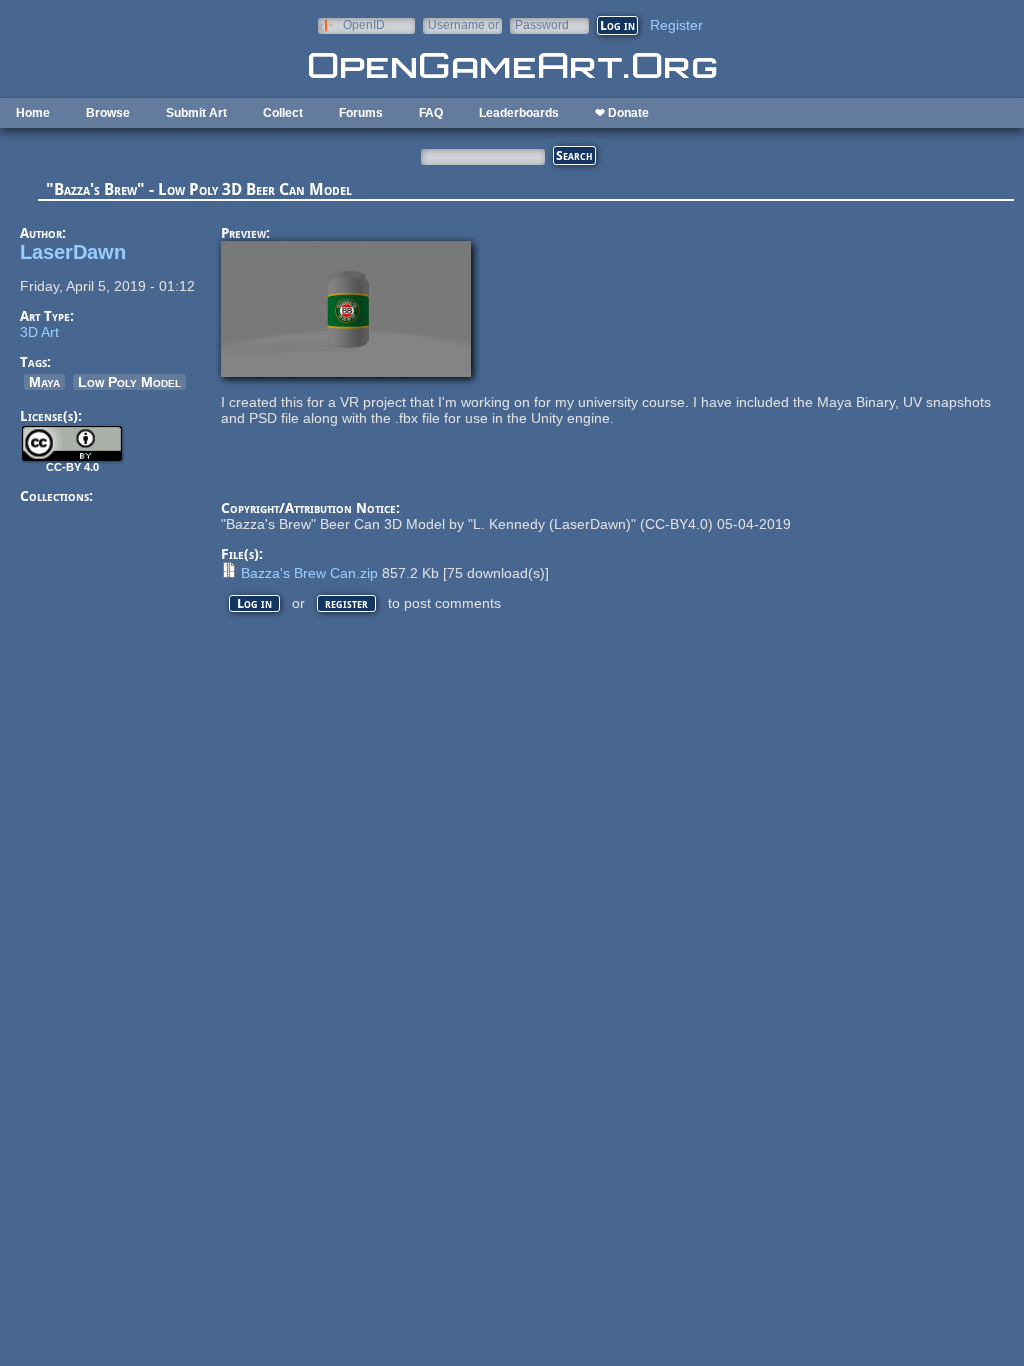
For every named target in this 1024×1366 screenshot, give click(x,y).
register (346, 603)
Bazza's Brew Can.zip (309, 573)
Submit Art (196, 113)
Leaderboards (519, 113)
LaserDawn (73, 252)
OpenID (364, 24)
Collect (283, 113)
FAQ (431, 113)
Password (542, 24)
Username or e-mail (463, 24)
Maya (44, 382)
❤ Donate (622, 113)
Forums (361, 113)
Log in (254, 603)
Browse (108, 113)
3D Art (39, 332)
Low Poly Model (129, 382)
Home (33, 113)
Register (676, 25)
